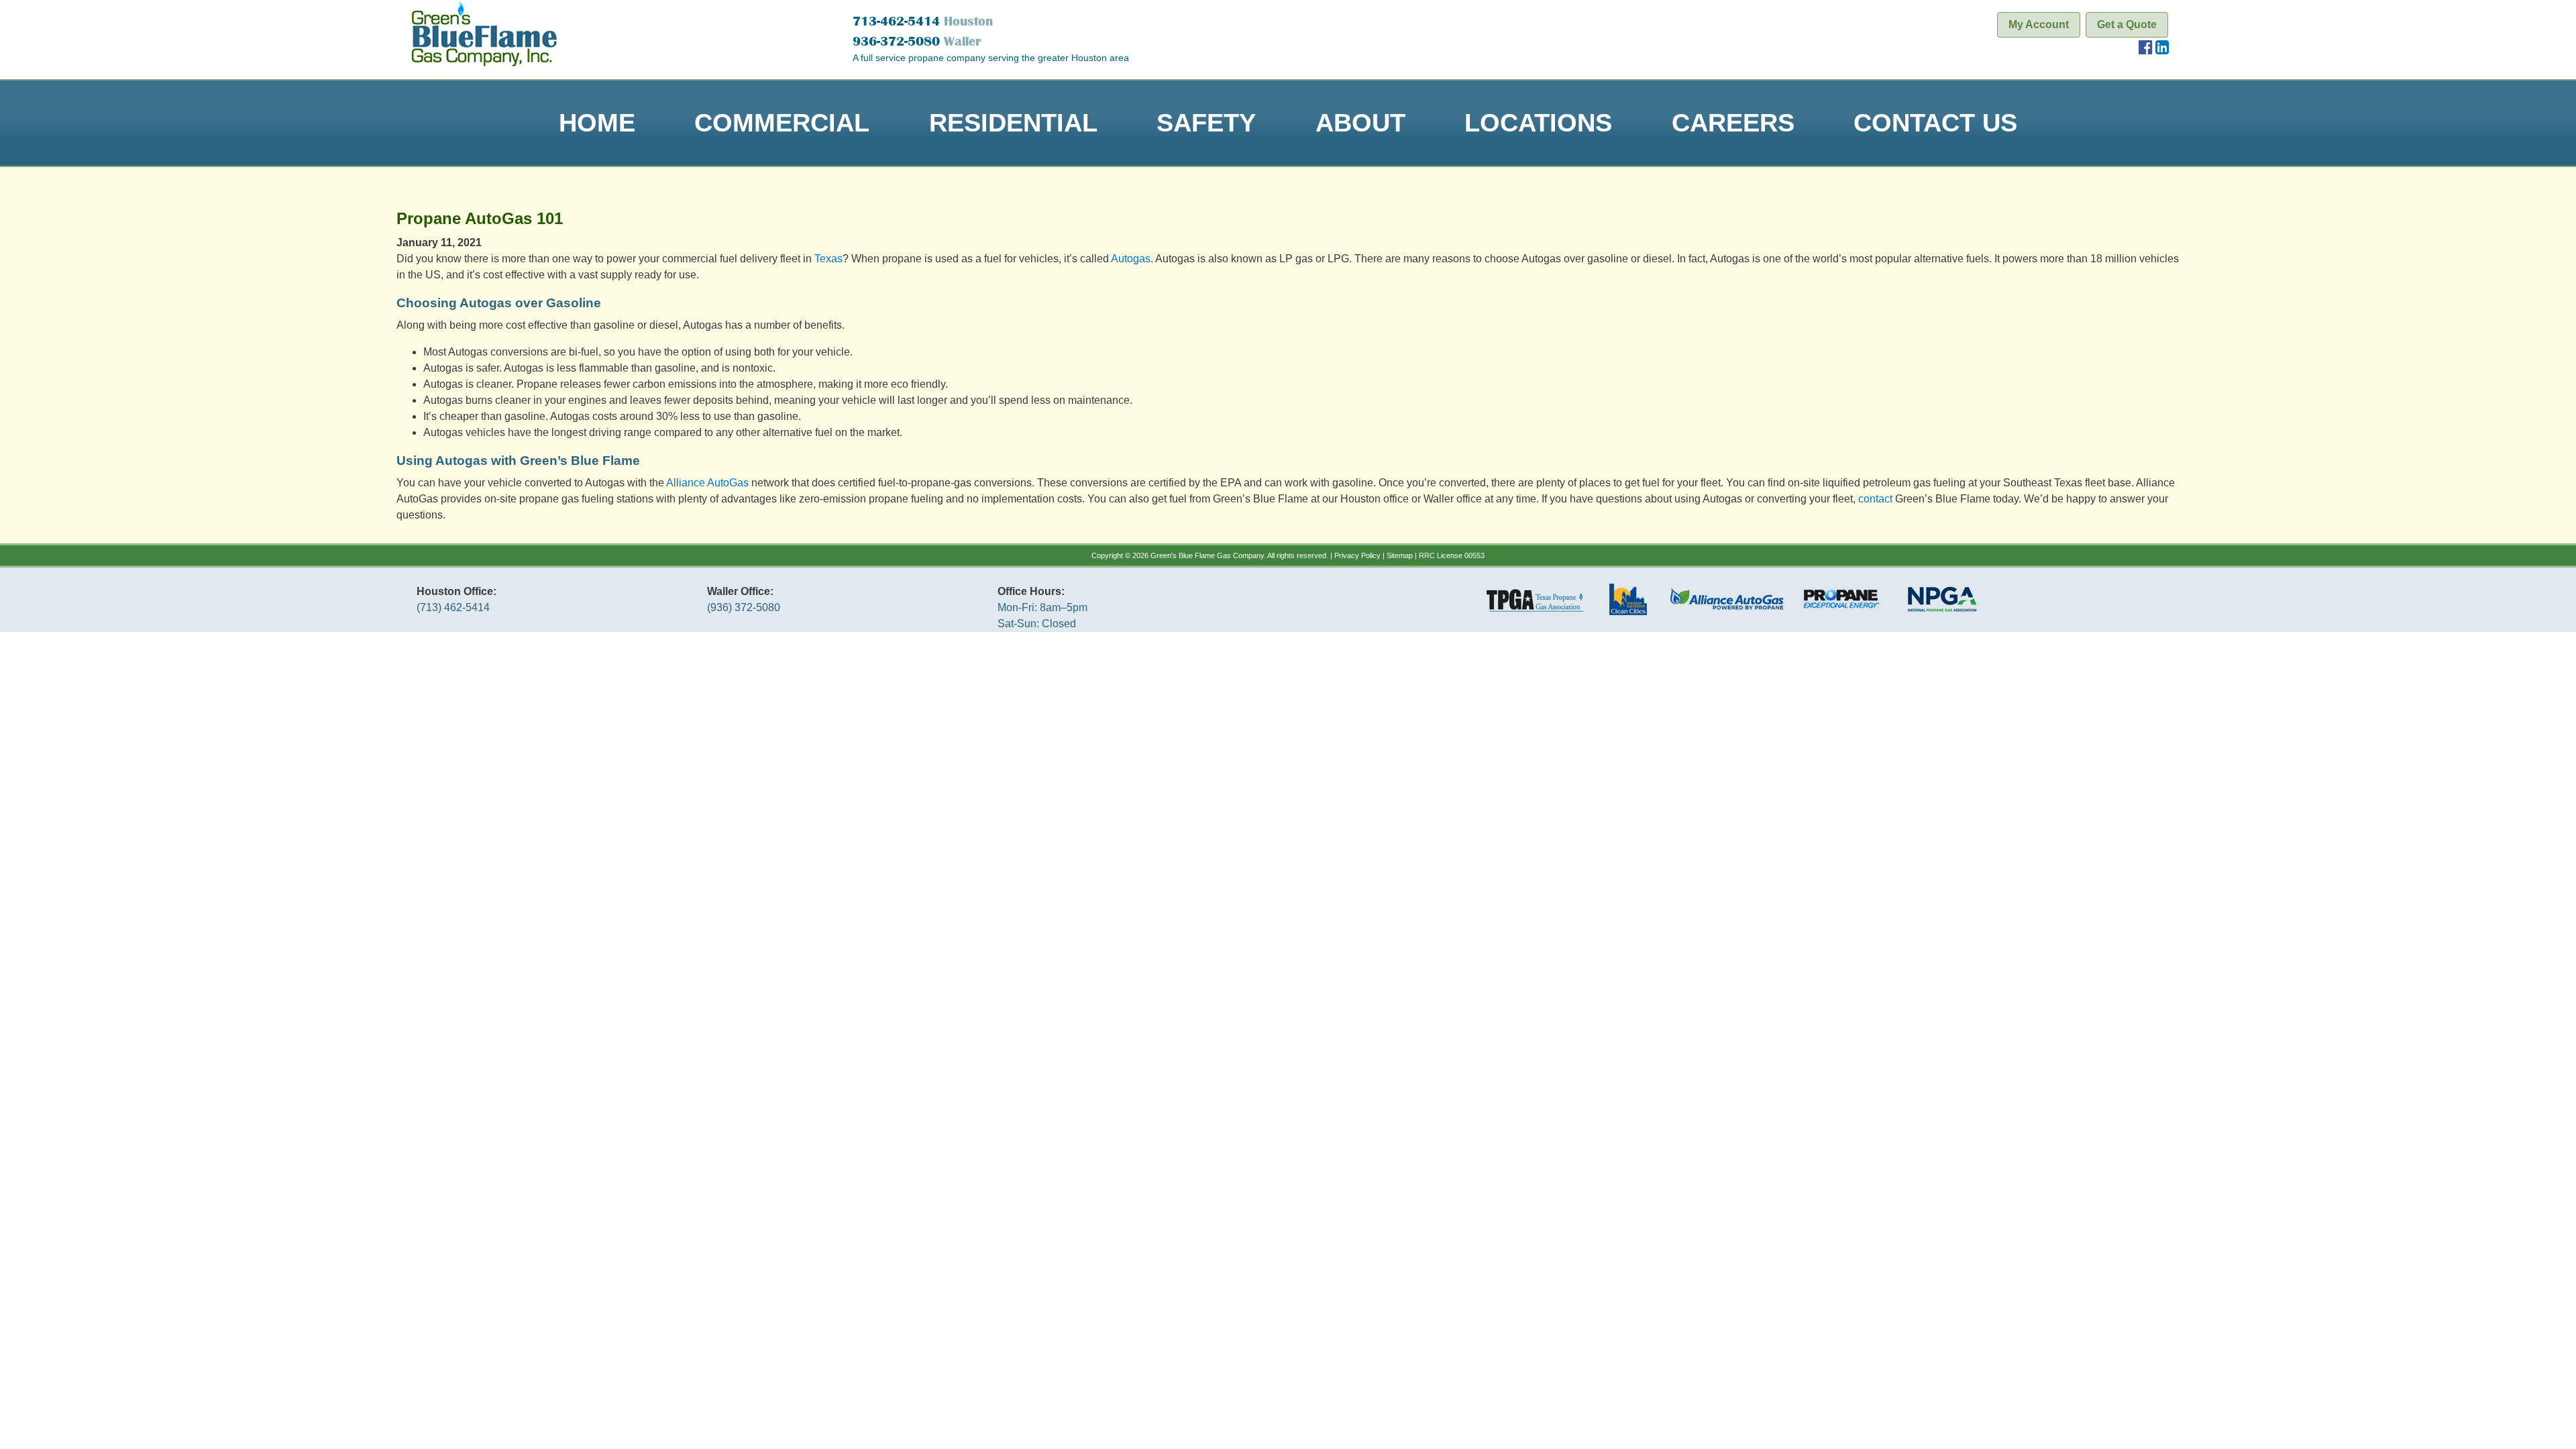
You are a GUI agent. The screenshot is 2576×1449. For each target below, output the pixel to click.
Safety (1206, 122)
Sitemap (1400, 555)
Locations (1538, 122)
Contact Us (1935, 122)
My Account (2039, 24)
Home (597, 122)
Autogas (1131, 259)
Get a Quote (2127, 24)
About (1360, 122)
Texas (828, 259)
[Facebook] (2146, 49)
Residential (1013, 122)
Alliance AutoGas (707, 483)
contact (1875, 499)
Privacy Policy (1357, 555)
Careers (1733, 122)
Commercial (782, 122)
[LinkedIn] (2162, 49)
